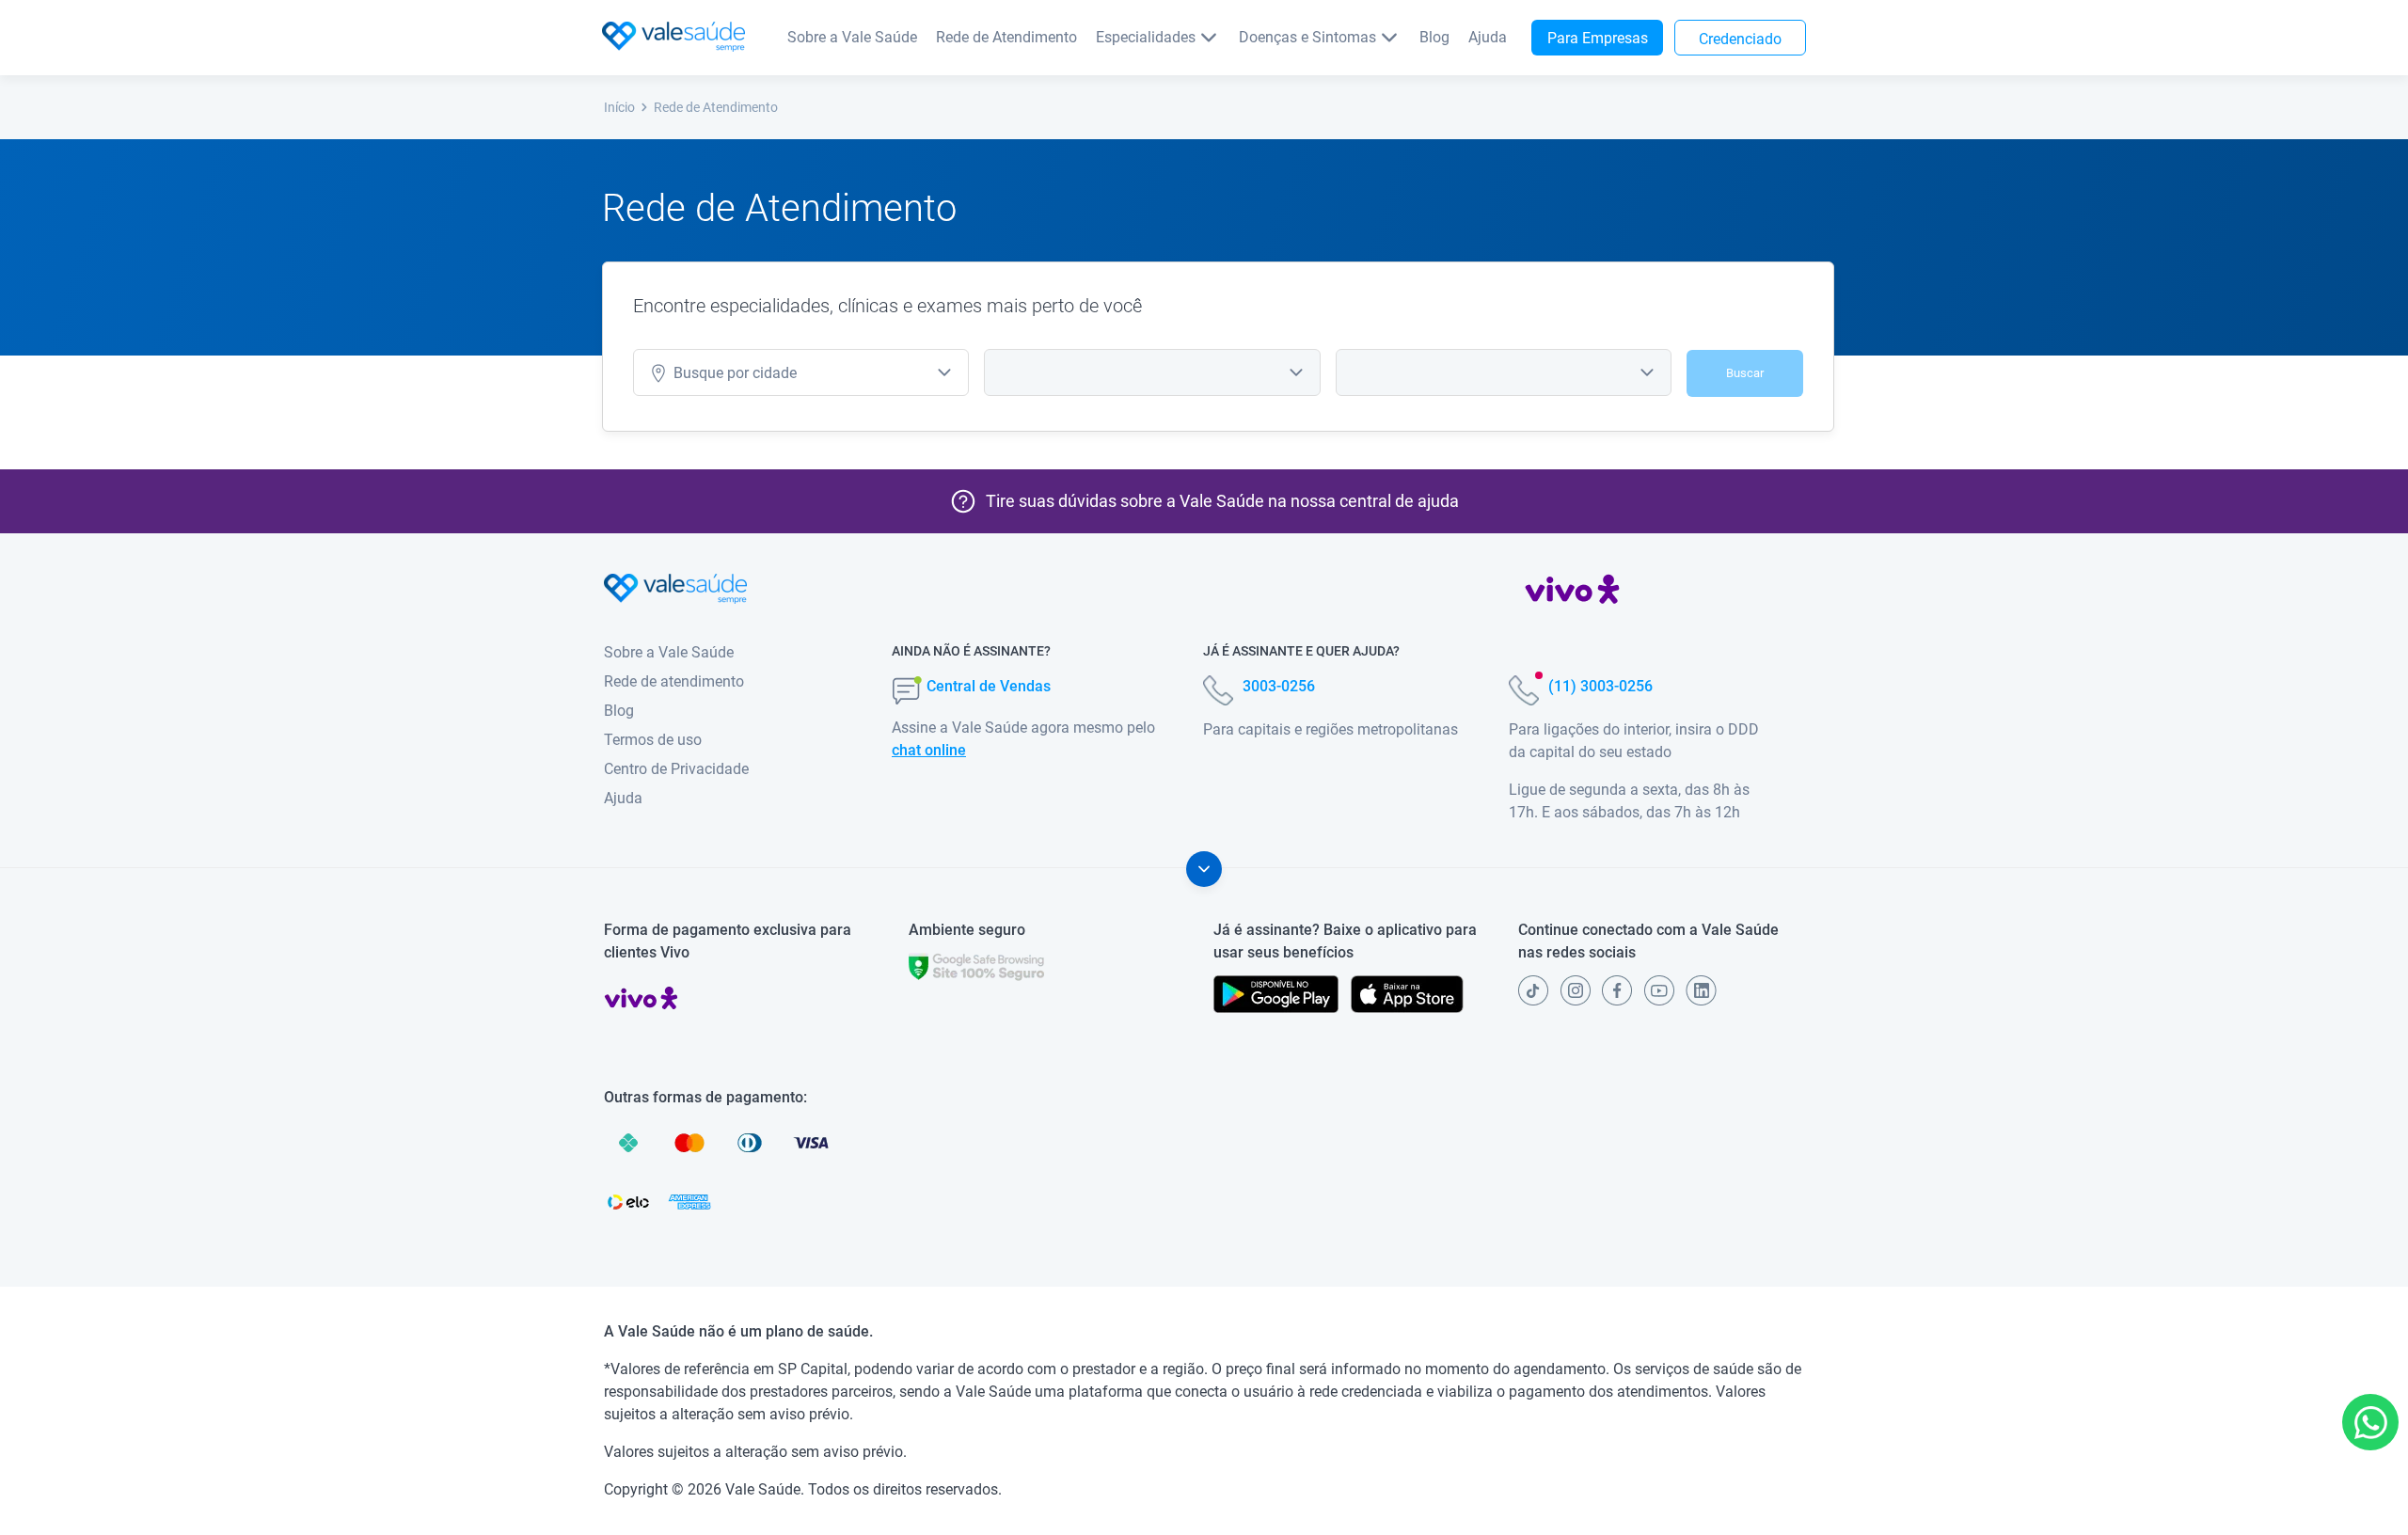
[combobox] (801, 372)
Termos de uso (653, 740)
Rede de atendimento (674, 681)
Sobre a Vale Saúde (852, 37)
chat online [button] (929, 750)
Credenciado (1740, 39)
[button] (2370, 1422)
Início (619, 107)
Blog (1434, 37)
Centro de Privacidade (676, 769)
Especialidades (1146, 37)
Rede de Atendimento (1006, 37)
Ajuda (1488, 37)
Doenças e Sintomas (1307, 37)
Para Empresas (1598, 38)
